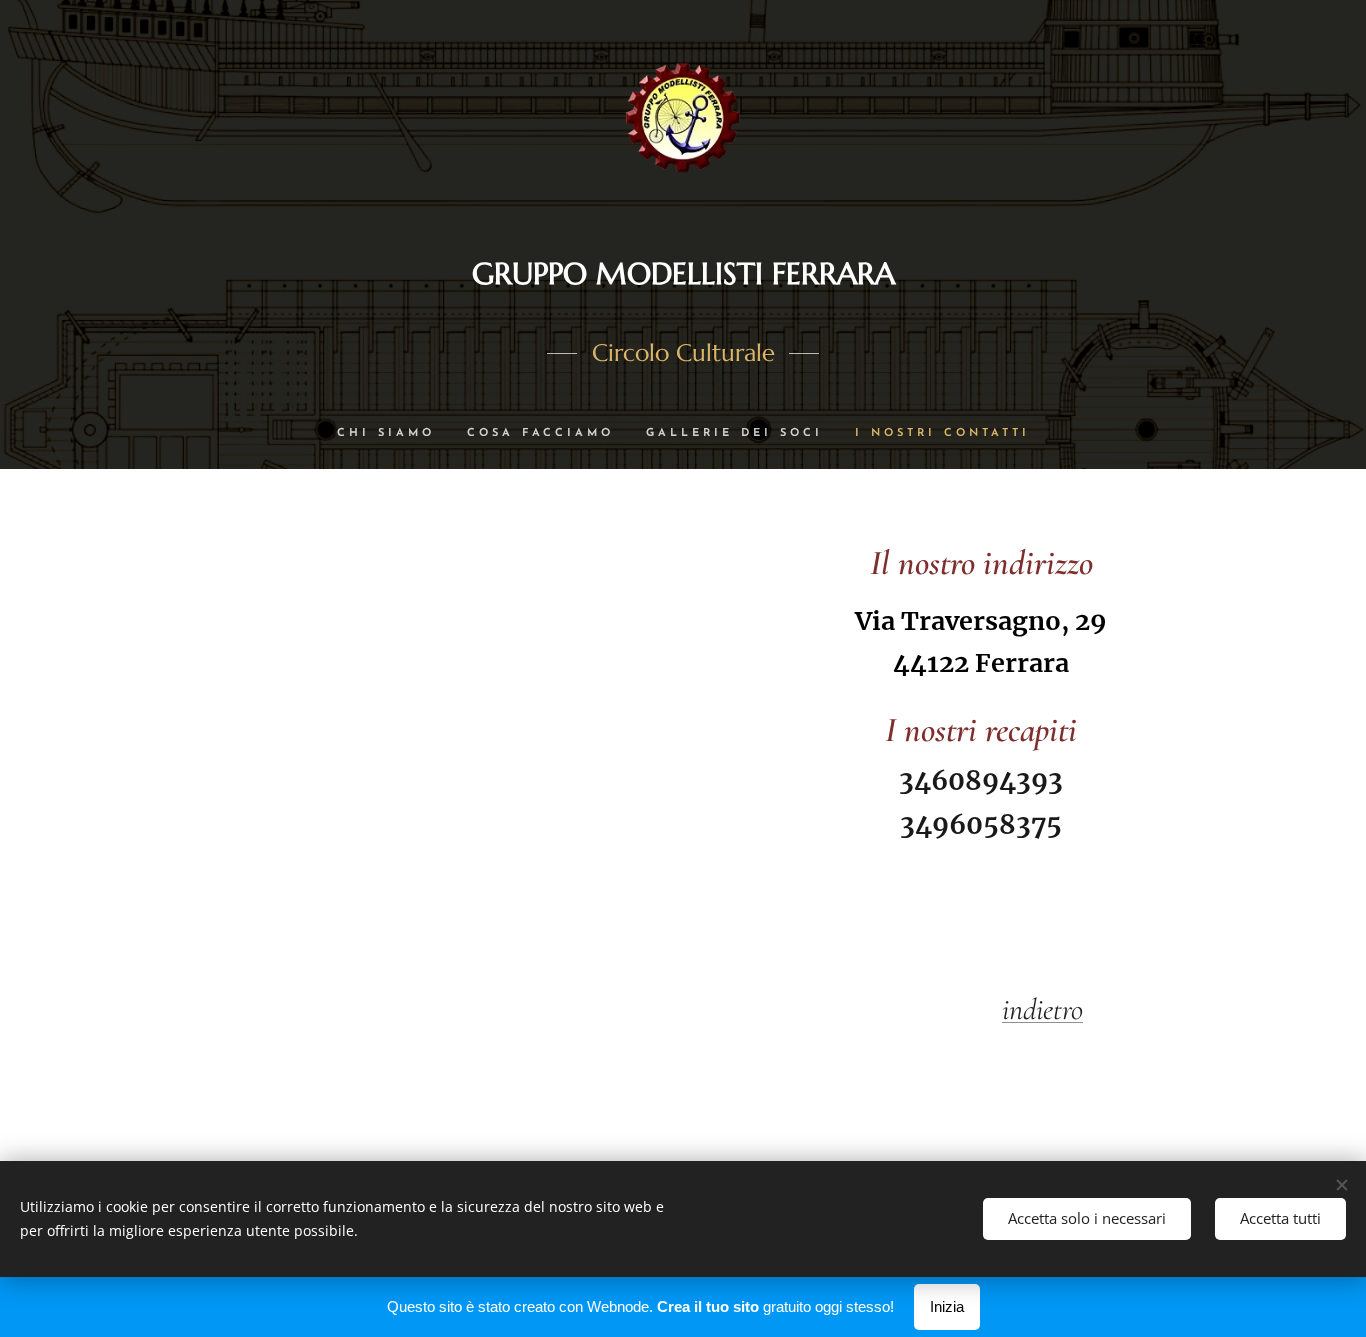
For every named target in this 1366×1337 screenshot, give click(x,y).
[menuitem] (394, 434)
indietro (1042, 1009)
